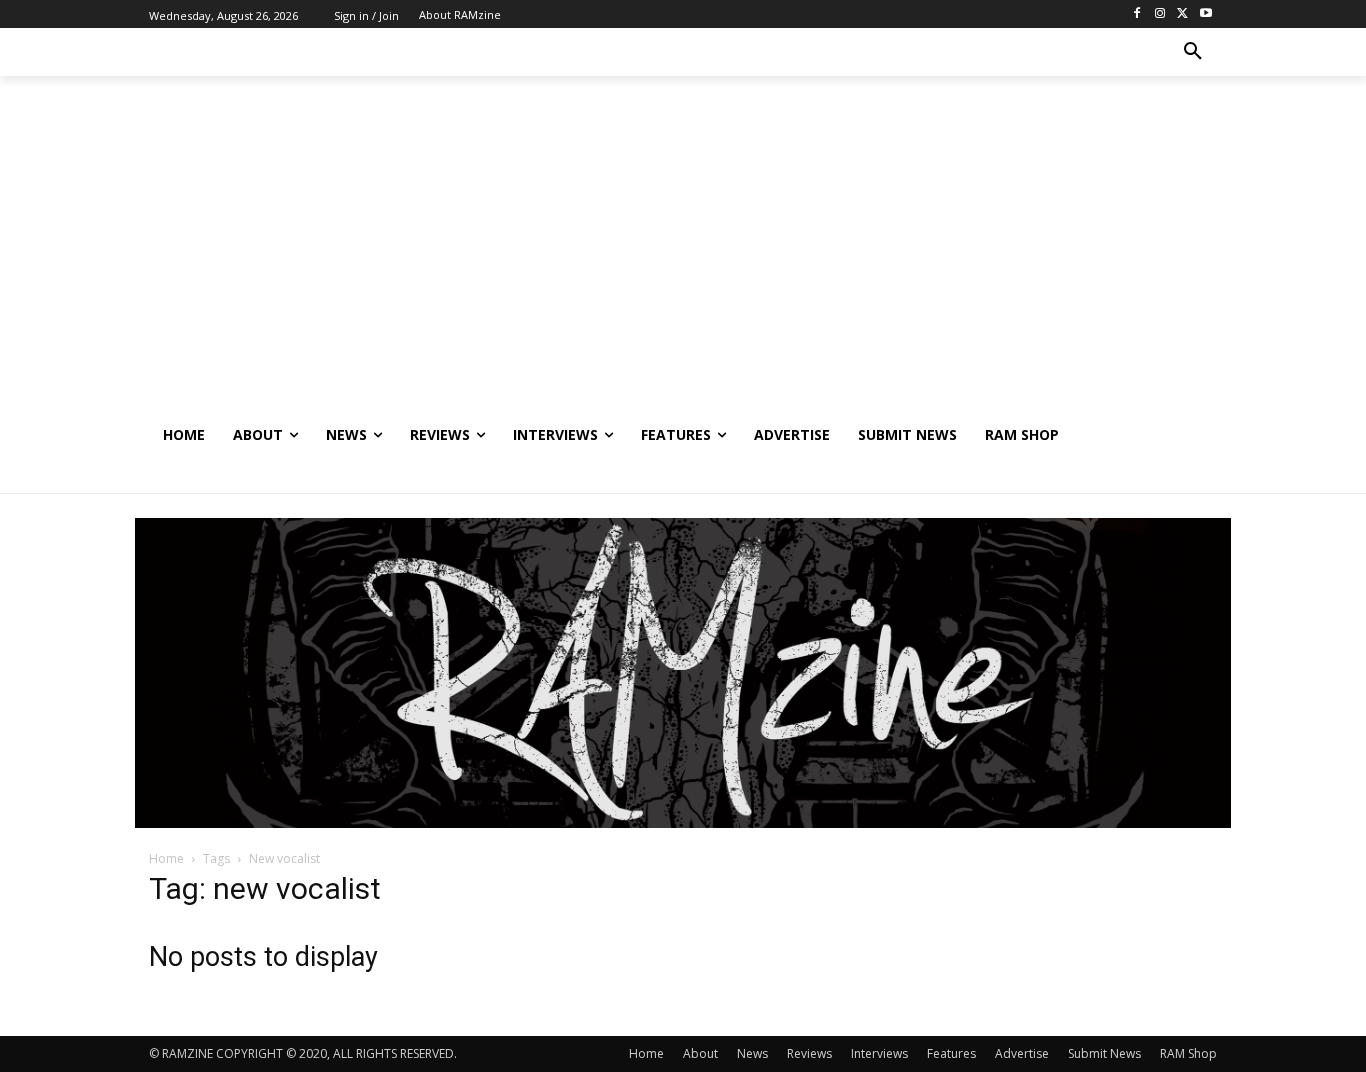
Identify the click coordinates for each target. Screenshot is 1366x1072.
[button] (1193, 52)
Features (951, 1053)
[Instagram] (1160, 14)
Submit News (1104, 1053)
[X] (1182, 14)
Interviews (879, 1053)
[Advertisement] (683, 261)
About (700, 1053)
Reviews (809, 1053)
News (752, 1053)
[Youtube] (1205, 14)
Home (166, 858)
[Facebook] (1137, 14)
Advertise (1022, 1053)
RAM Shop (1188, 1053)
